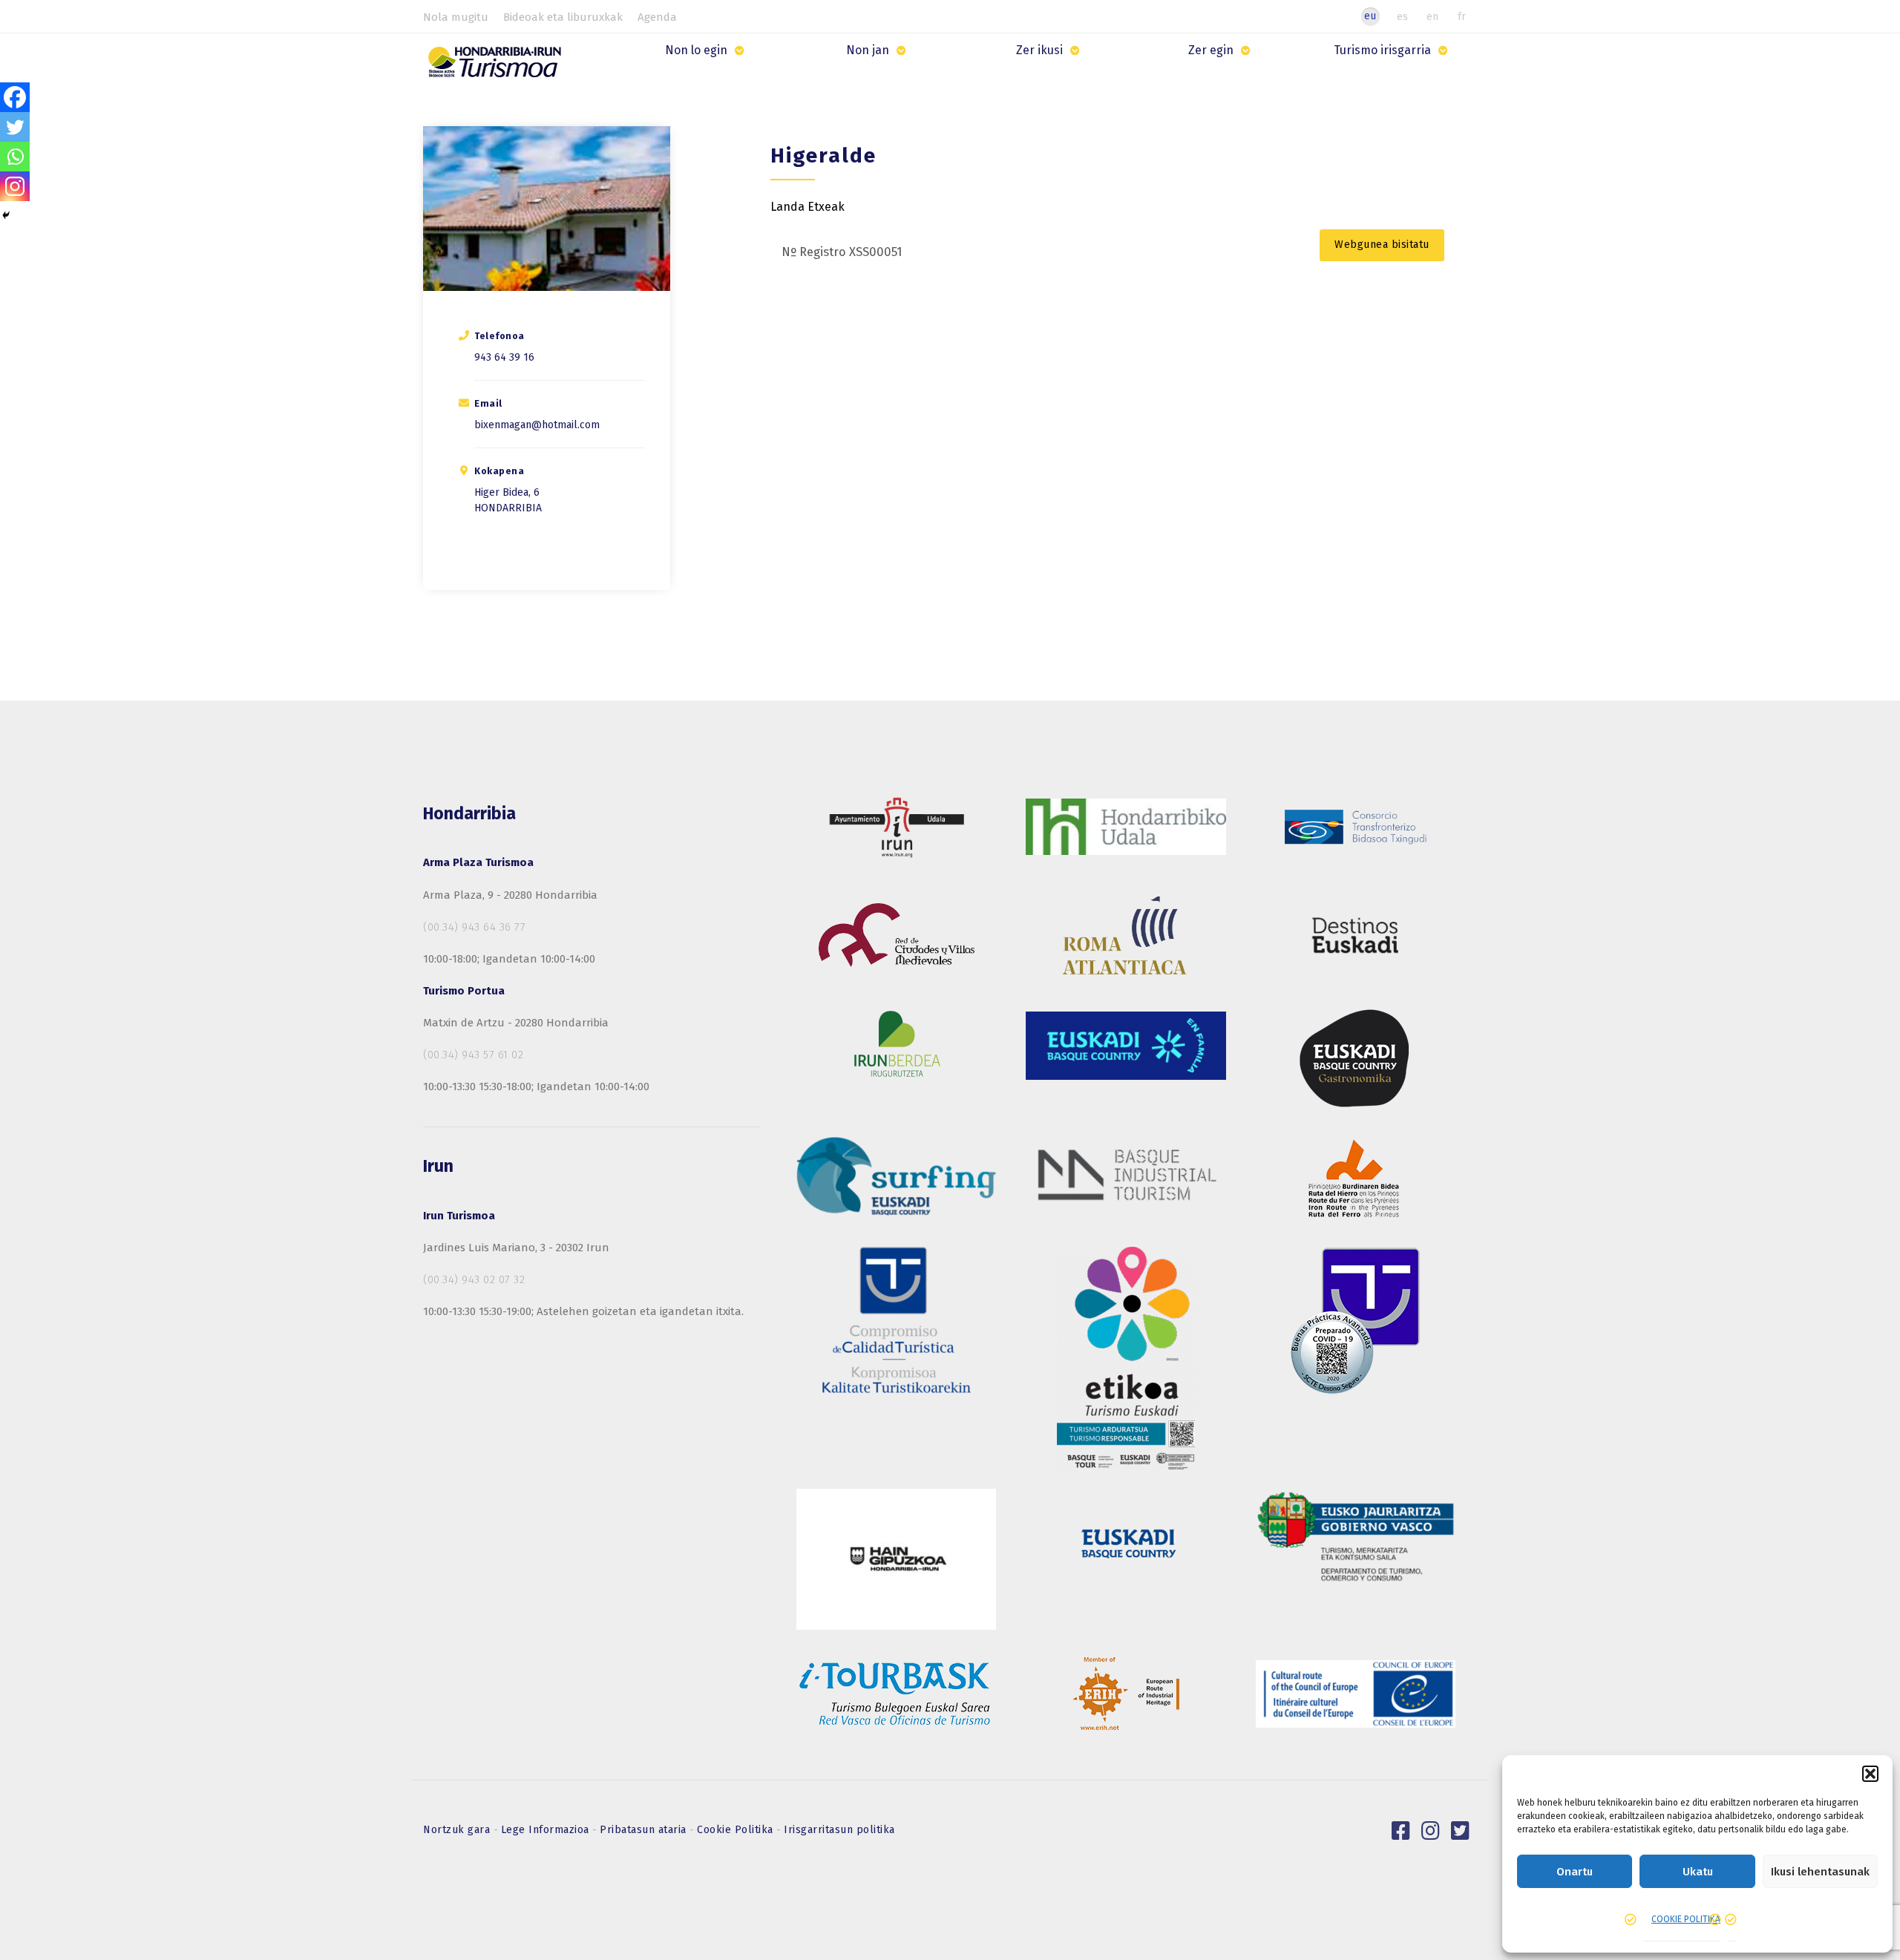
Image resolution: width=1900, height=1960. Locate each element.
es (1402, 16)
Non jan (868, 50)
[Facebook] (15, 97)
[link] (1401, 1831)
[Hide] (6, 215)
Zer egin (1211, 50)
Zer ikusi (1039, 50)
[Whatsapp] (15, 157)
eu (1370, 16)
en (1432, 16)
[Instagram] (15, 186)
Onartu (1575, 1872)
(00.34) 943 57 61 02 (473, 1055)
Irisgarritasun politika (839, 1830)
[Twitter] (15, 127)
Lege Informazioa (547, 1830)
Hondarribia (508, 508)
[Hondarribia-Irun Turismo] (498, 67)
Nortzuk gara (458, 1830)
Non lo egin (696, 50)
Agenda (657, 17)
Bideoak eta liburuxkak (563, 17)
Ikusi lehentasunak (1820, 1872)
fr (1462, 16)
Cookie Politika (737, 1830)
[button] (1870, 1774)
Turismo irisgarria (1382, 50)
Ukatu (1698, 1872)
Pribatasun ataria (645, 1830)
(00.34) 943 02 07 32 (474, 1279)
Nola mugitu (456, 17)
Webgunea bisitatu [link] (1382, 245)
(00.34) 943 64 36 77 (474, 927)
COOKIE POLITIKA (1686, 1919)
